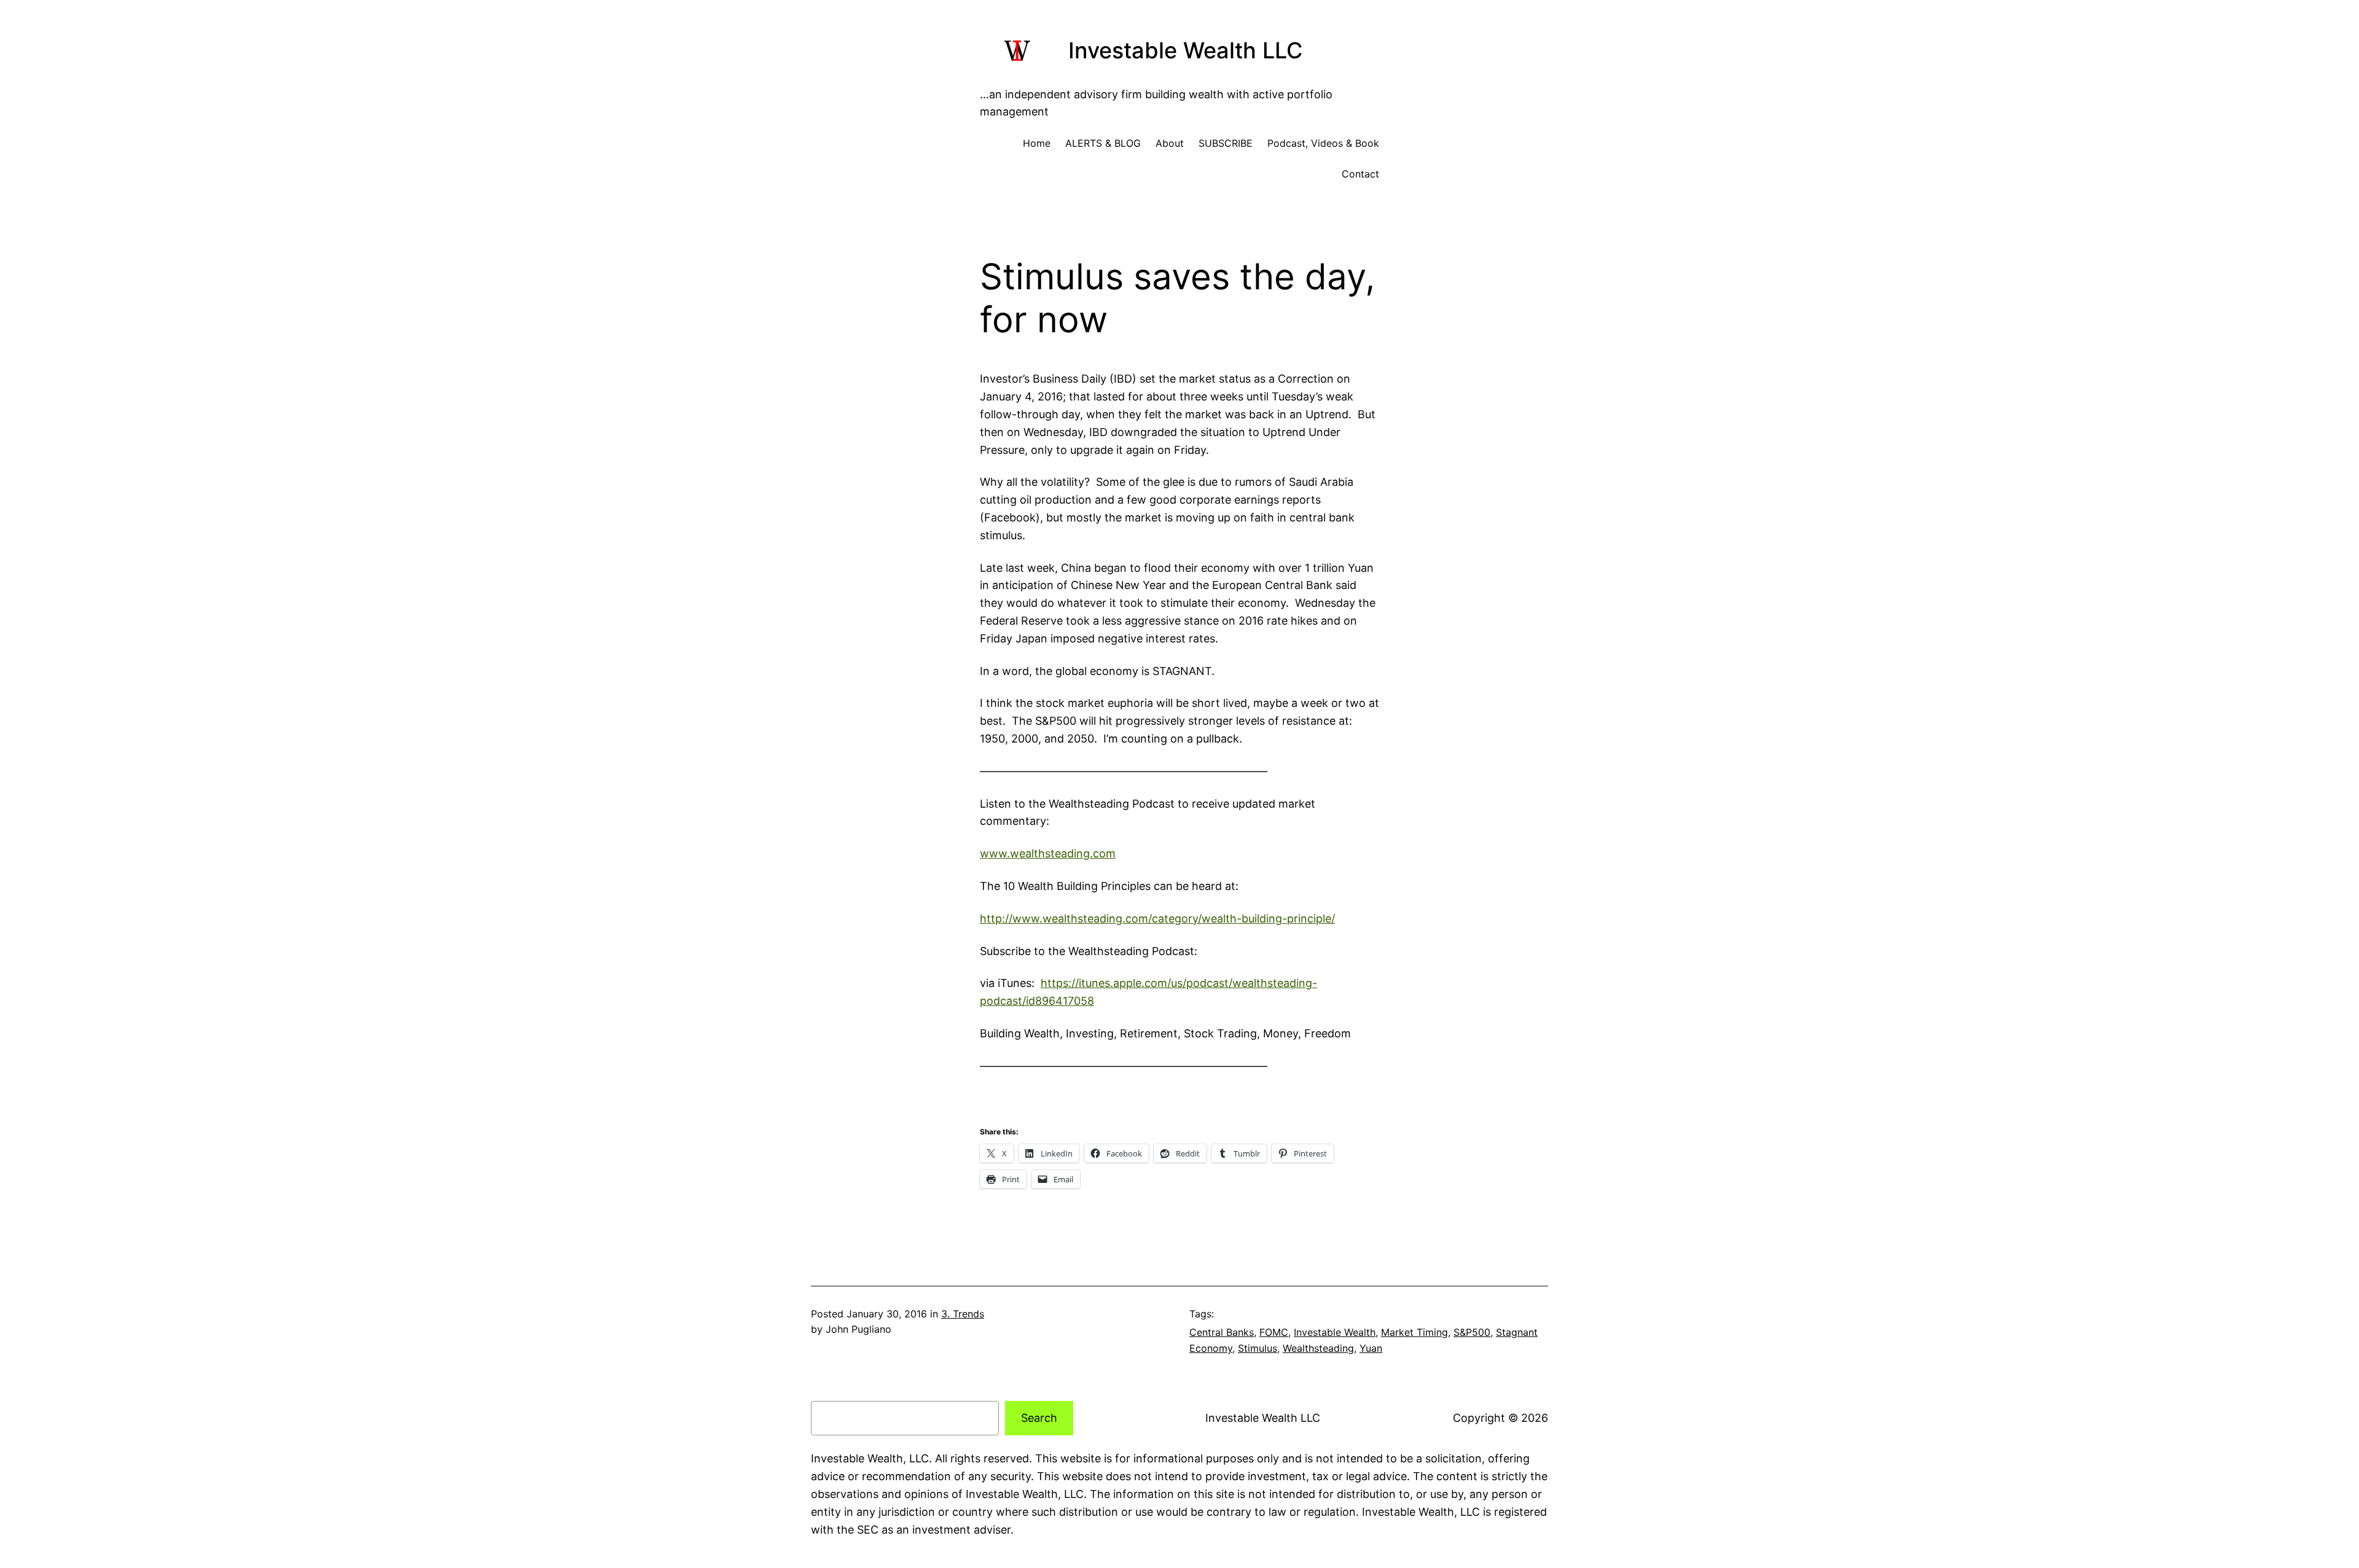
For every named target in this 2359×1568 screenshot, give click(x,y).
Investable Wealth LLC (1185, 50)
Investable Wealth (1335, 1332)
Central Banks (1222, 1332)
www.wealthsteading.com (1048, 853)
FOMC (1274, 1332)
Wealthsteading (1318, 1348)
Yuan (1371, 1348)
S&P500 (1472, 1332)
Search (1039, 1418)
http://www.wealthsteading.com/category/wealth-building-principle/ (1157, 919)
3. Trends (963, 1314)
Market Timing (1414, 1332)
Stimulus (1258, 1348)
